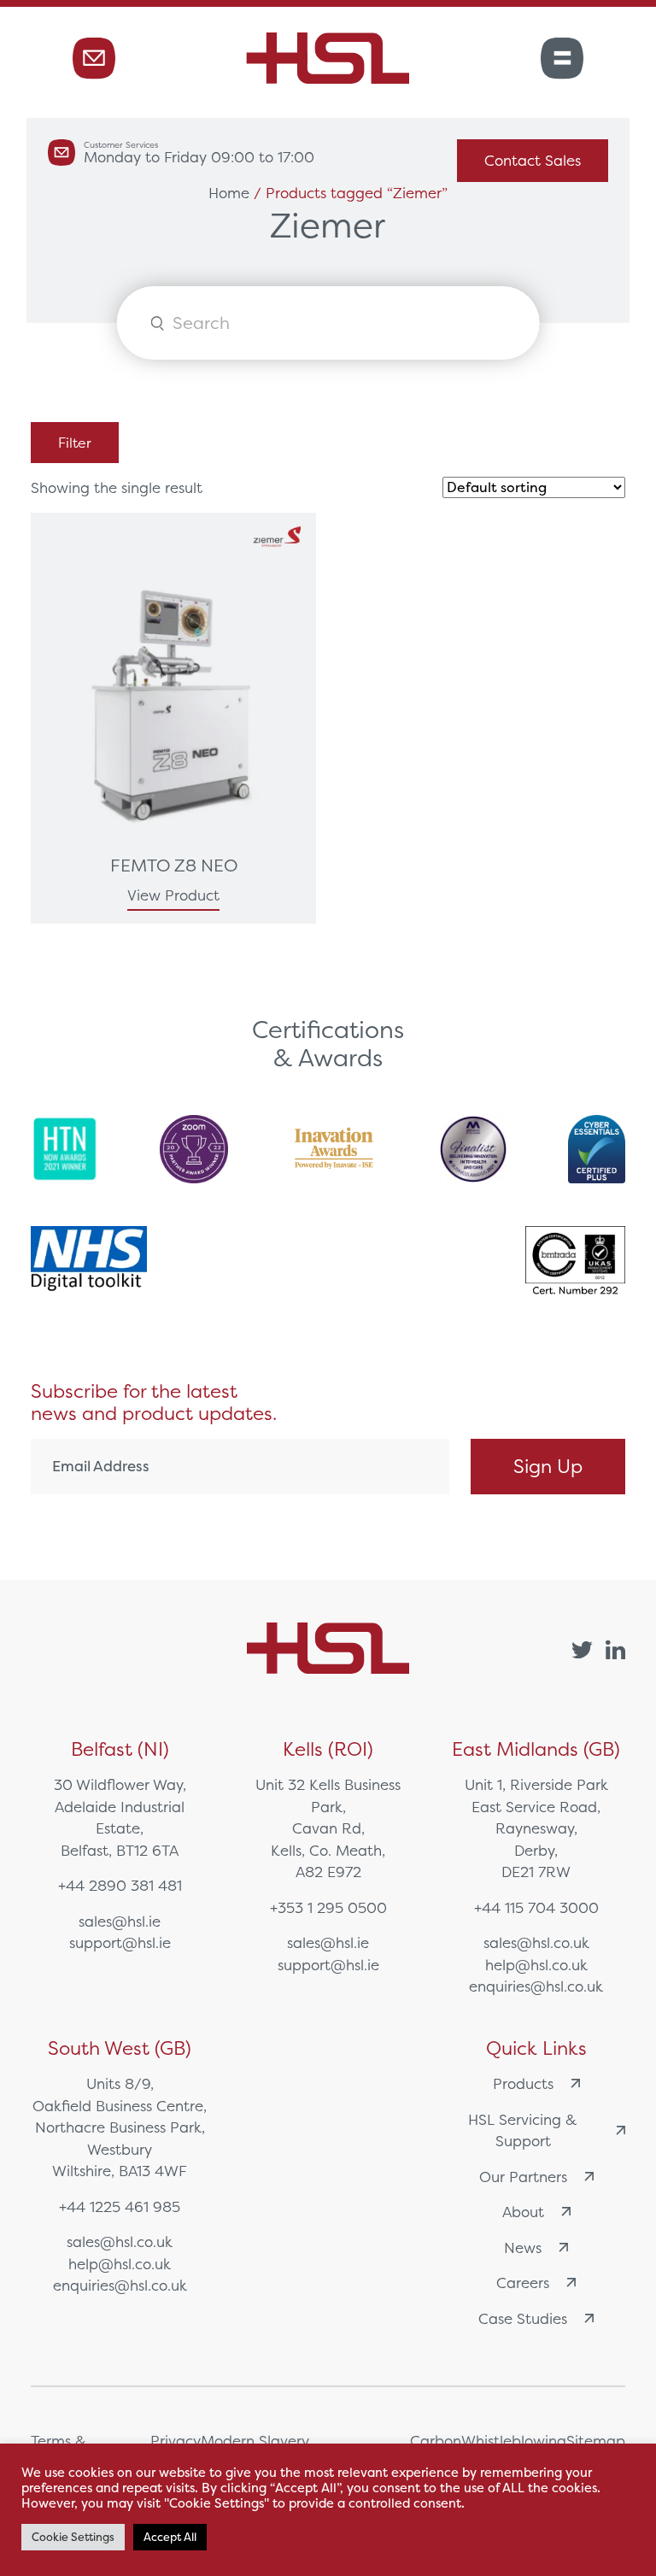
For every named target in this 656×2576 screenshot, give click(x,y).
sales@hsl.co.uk (536, 1942)
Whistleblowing (514, 2441)
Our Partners (523, 2177)
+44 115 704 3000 (536, 1907)
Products (523, 2083)
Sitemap (596, 2441)
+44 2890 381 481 (120, 1885)
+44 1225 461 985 (120, 2206)
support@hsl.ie (120, 1942)
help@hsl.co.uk (536, 1965)
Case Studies (523, 2318)
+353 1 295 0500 (328, 1907)
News (523, 2247)
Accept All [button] (170, 2537)
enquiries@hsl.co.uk (536, 1986)
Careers (523, 2283)
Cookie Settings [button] (73, 2537)
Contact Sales (533, 160)
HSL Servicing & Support (523, 2130)
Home (229, 193)
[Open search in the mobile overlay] (328, 323)
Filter (75, 443)
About (523, 2212)
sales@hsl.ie (120, 1921)
